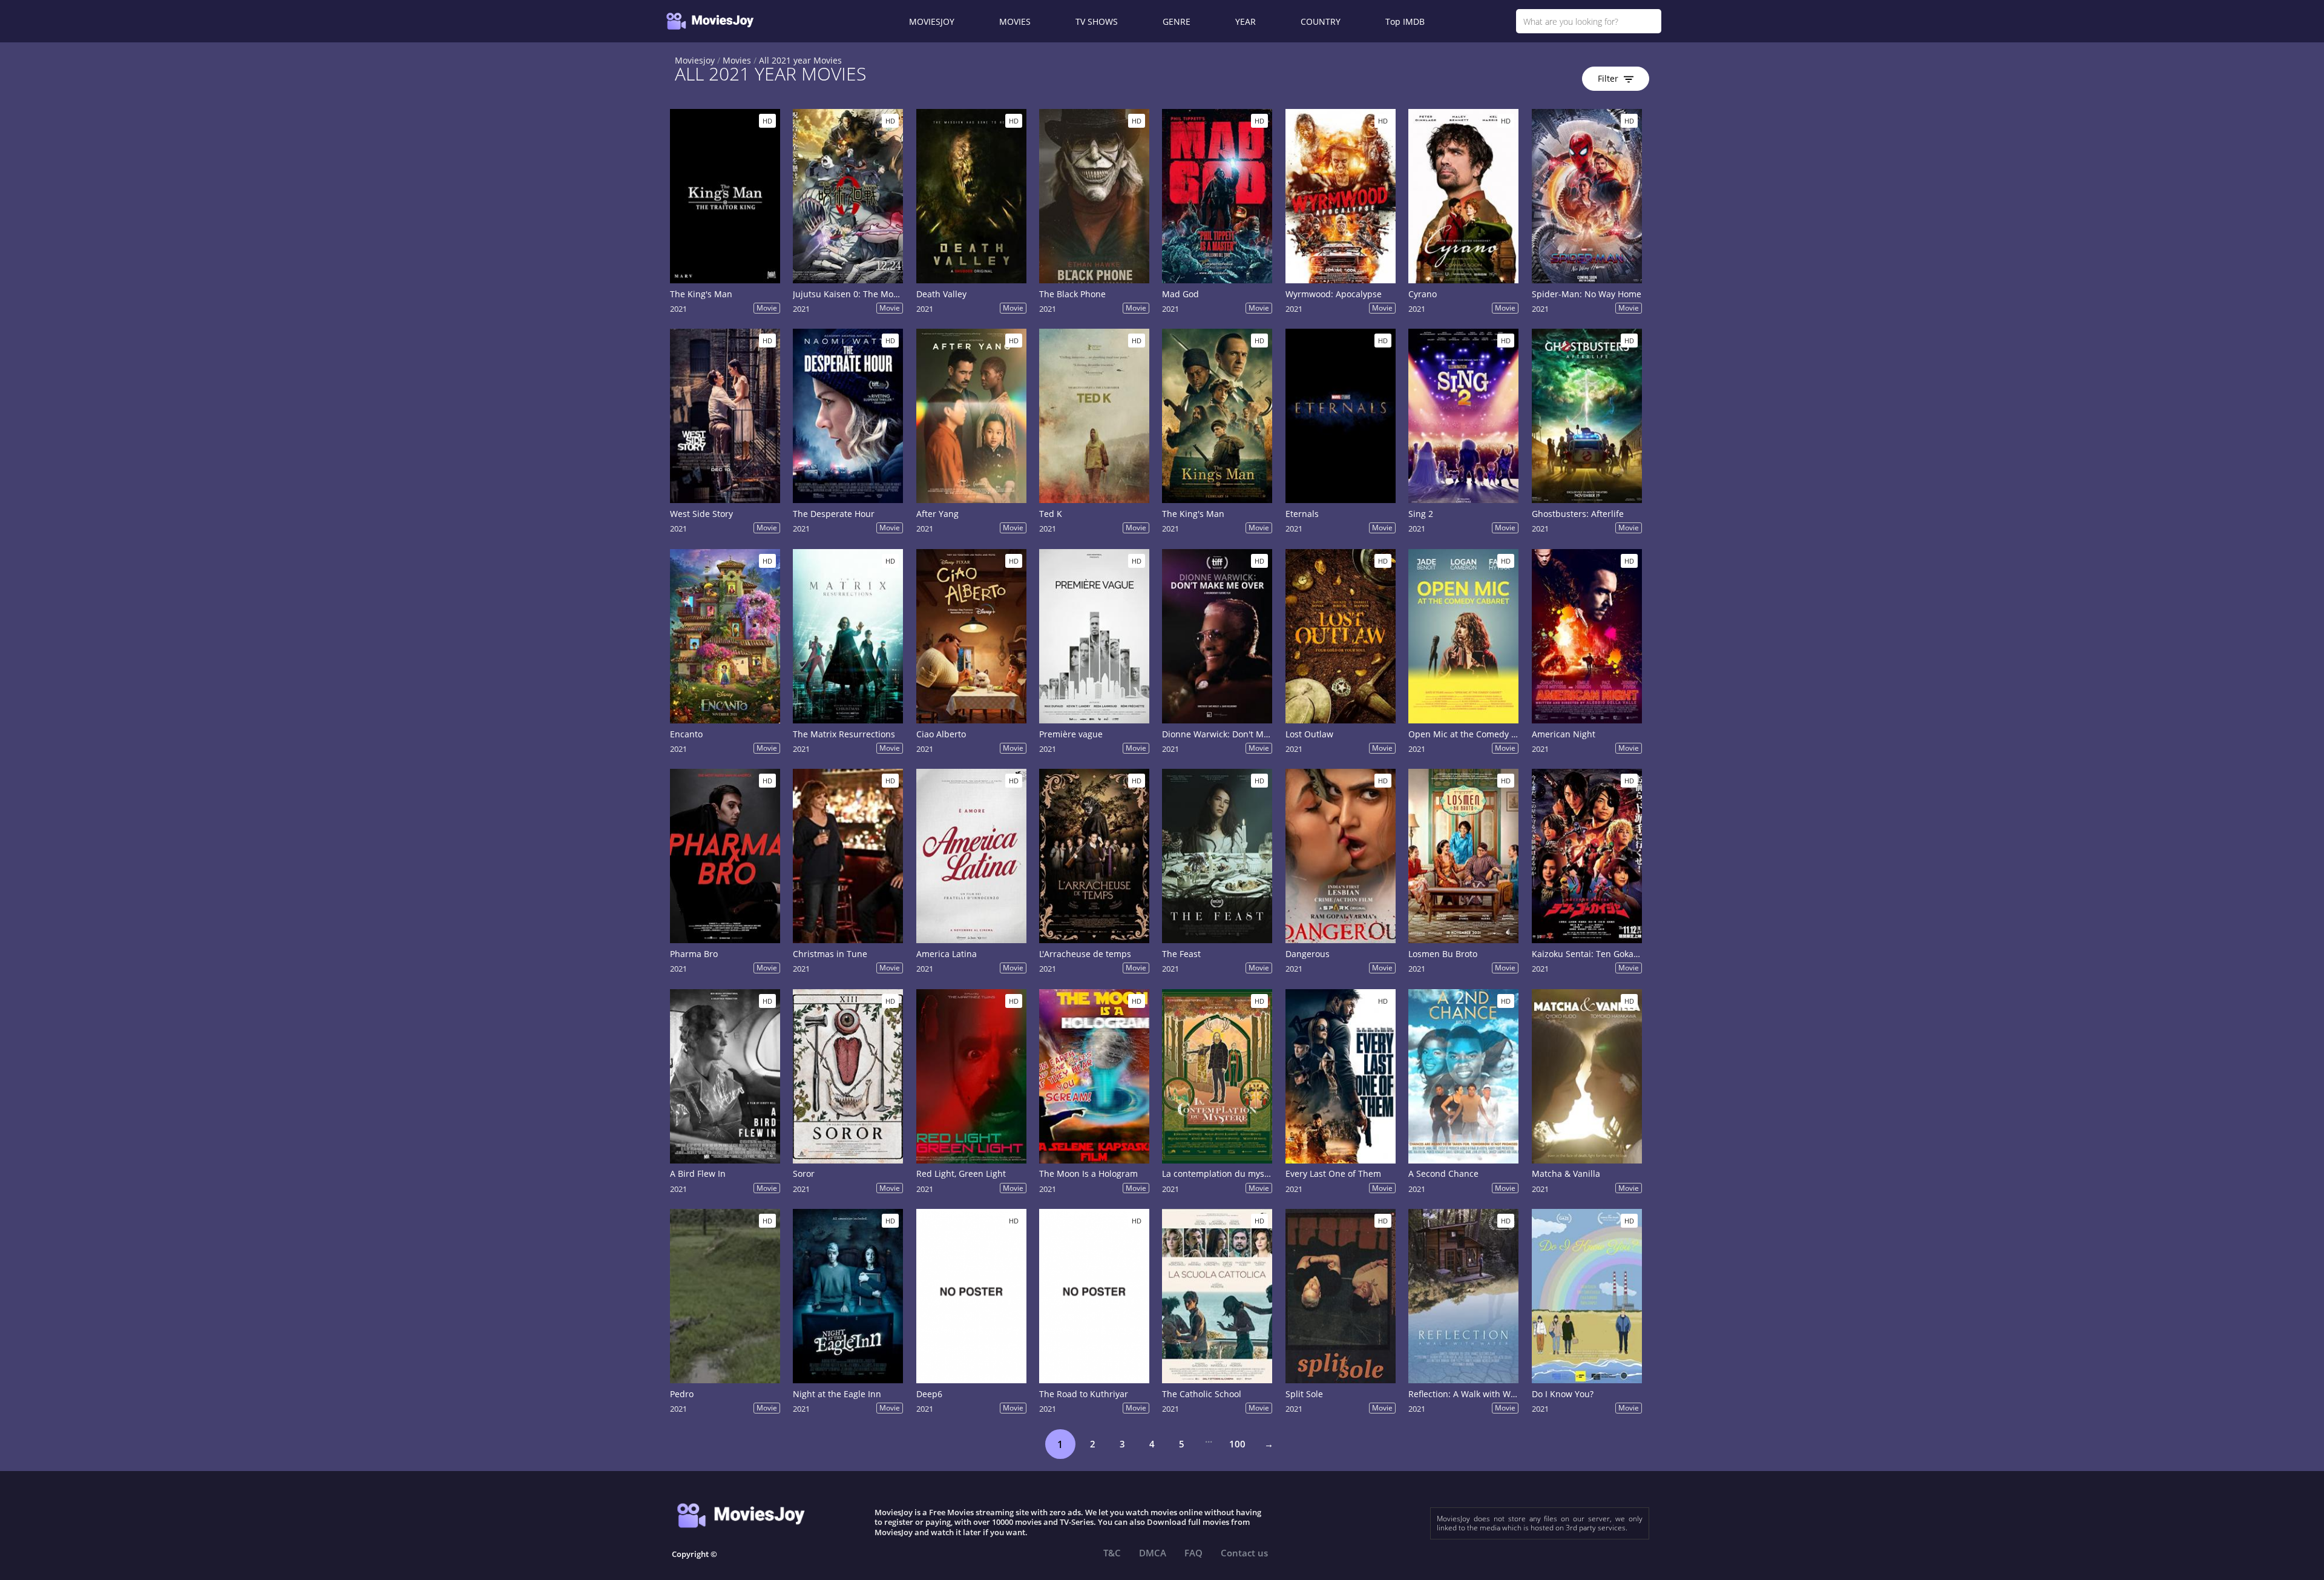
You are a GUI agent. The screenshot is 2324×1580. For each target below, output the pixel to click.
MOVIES (1015, 21)
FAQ (1193, 1553)
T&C (1112, 1553)
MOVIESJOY (932, 21)
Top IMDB (1405, 21)
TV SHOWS (1097, 21)
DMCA (1153, 1553)
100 (1237, 1444)
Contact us (1244, 1553)
